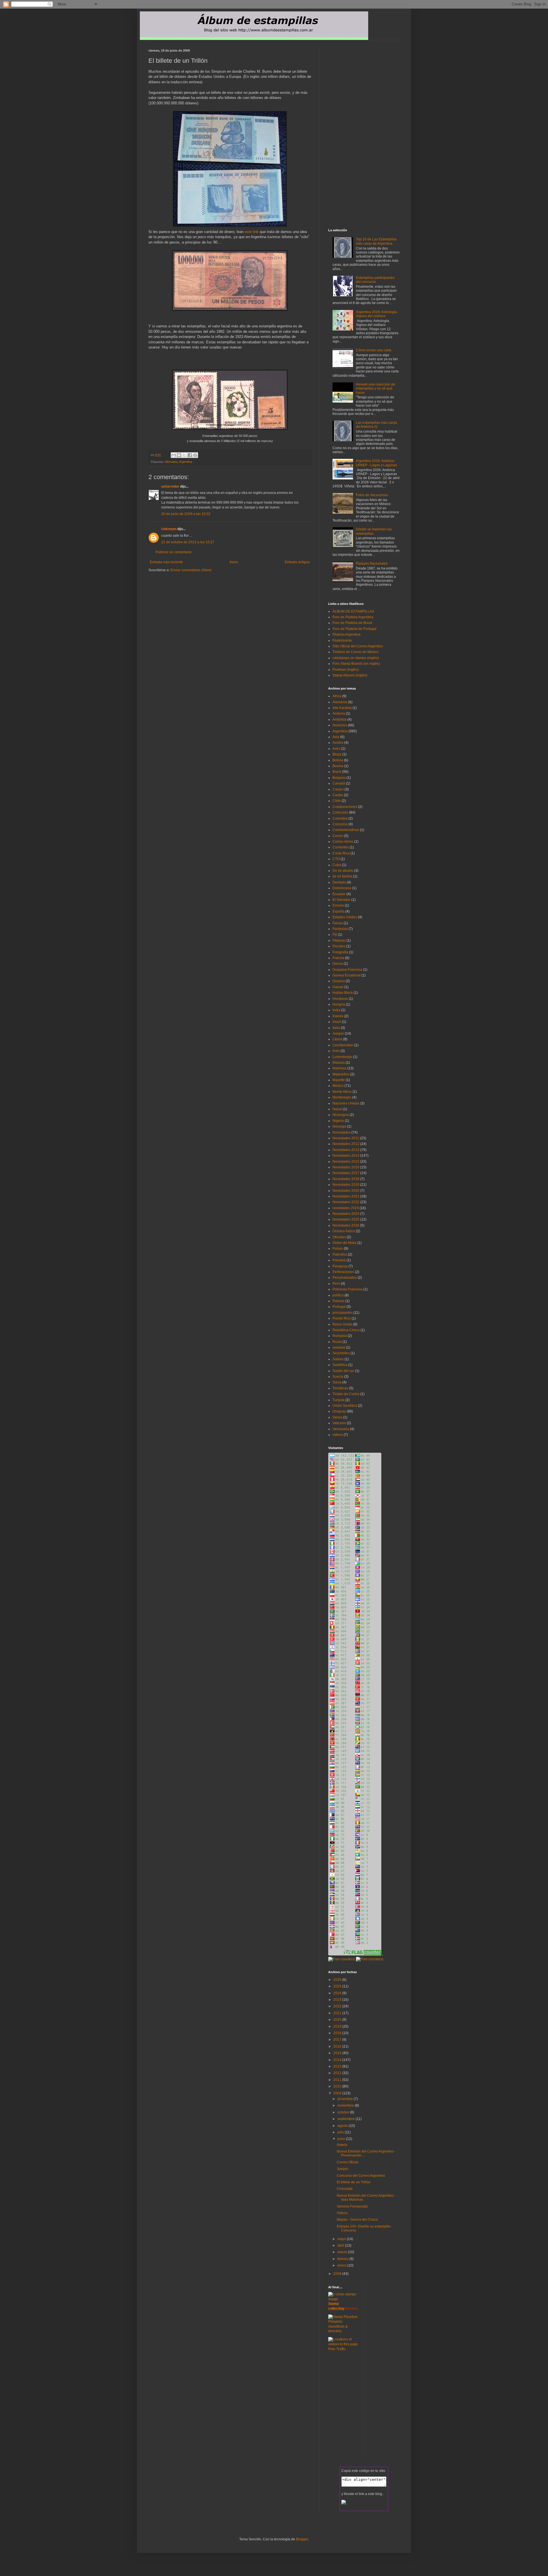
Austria (338, 743)
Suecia (338, 1377)
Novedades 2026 (346, 1225)
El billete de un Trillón (354, 2182)
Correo (338, 836)
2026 (338, 1980)
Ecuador (339, 894)
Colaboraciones (345, 807)
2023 (338, 2000)
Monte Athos (342, 1092)
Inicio (234, 562)
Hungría (339, 1004)
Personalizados (345, 1278)
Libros (337, 1039)
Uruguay (339, 1411)
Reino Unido (342, 1324)
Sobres (338, 1359)
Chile (337, 801)
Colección (340, 812)
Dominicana (342, 888)
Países (338, 1249)
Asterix (342, 2145)
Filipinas (339, 941)
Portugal (339, 1307)
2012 (338, 2073)
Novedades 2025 (346, 1219)
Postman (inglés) (346, 670)
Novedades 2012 (346, 1144)
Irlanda (338, 1016)
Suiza (337, 1382)
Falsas (338, 923)
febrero (343, 2259)
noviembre (346, 2105)
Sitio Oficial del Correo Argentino (358, 646)
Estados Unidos (345, 917)
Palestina (340, 1254)
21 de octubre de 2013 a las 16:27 (188, 542)
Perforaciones (343, 1272)
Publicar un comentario (174, 552)
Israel (337, 1022)
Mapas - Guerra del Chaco (357, 2220)
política (338, 1295)
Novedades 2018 (346, 1179)
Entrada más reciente (166, 562)
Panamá (339, 1260)
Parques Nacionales (372, 564)
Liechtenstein (343, 1045)
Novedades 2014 (346, 1156)
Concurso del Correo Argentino (361, 2176)
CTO (336, 859)
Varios (337, 1417)
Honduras (340, 999)
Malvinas (340, 1068)
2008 (338, 2274)
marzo (343, 2252)
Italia (336, 1028)
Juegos (338, 1033)
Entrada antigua (297, 562)
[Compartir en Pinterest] (195, 455)
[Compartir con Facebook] (190, 455)
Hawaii (338, 987)
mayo (342, 2239)
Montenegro (342, 1097)
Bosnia (338, 766)
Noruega (339, 1126)
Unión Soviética (345, 1406)
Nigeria (338, 1121)
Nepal (337, 1109)
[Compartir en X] (184, 455)
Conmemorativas (346, 830)
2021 (338, 2013)
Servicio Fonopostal (352, 2206)
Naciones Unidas (346, 1103)
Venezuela (341, 1429)
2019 (338, 2026)
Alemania (171, 462)
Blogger (302, 2539)
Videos (342, 2213)
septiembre (346, 2119)
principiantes (342, 1313)
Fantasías (340, 929)
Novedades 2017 (346, 1173)
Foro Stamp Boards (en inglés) (356, 664)
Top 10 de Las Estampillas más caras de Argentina (376, 241)
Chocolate (345, 2189)
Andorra (339, 714)
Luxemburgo (342, 1057)
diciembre (345, 2099)
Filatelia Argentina (346, 635)
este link (252, 232)
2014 (338, 2060)
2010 (338, 2086)
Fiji (335, 935)
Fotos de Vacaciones (372, 495)
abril (341, 2245)
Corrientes (341, 847)
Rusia (337, 1342)
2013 (338, 2066)
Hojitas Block (343, 993)
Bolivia (338, 760)
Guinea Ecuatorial (346, 975)
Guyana (339, 981)
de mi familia (342, 876)
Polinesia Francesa (347, 1289)
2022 (338, 2006)
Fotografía (340, 952)
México (338, 1086)
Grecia (338, 964)
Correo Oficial (347, 2162)
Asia (336, 737)
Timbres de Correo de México (355, 652)
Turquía (339, 1400)
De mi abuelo (343, 871)
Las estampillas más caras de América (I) (376, 425)
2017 (338, 2040)
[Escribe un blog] (179, 455)
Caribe (338, 795)
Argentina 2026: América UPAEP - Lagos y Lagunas (376, 463)
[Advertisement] (215, 583)
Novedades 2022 (346, 1202)
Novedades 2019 (346, 1185)
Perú (336, 1284)
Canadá (339, 783)
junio (342, 2139)
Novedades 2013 (346, 1150)
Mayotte (339, 1080)
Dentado (339, 882)
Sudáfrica (340, 1365)
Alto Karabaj (342, 708)
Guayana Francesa (347, 970)
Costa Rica (341, 853)
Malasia (339, 1063)
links (336, 1051)
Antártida (340, 720)
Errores (338, 905)
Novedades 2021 (346, 1196)
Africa (337, 696)
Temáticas (340, 1388)
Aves (336, 749)
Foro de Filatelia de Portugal (354, 629)
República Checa (346, 1330)
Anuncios (340, 725)
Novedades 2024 (346, 1214)
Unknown (169, 529)
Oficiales (339, 1237)
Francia (338, 958)
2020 (338, 2020)
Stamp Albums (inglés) (350, 675)
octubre (344, 2112)
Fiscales (339, 946)
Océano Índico (344, 1231)
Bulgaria (339, 778)
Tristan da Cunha (346, 1394)
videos (338, 1435)
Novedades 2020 (346, 1191)
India (336, 1010)
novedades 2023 (346, 1208)
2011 (338, 2080)
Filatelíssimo (342, 641)
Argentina (186, 462)
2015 (338, 2053)
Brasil (337, 772)
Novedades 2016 (346, 1167)
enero (342, 2265)
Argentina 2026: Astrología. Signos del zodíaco (377, 314)
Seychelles (341, 1353)
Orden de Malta (344, 1243)
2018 (338, 2033)
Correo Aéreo (343, 842)
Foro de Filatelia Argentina (353, 617)
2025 (338, 1986)
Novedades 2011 (346, 1138)
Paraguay (340, 1266)
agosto (343, 2126)
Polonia (339, 1301)
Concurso (340, 824)
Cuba (337, 865)
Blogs (337, 754)
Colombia (340, 818)
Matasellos (341, 1074)
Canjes (338, 789)
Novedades (342, 1132)
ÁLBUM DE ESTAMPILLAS (353, 611)
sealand (339, 1347)
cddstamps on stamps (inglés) (356, 658)
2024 (338, 1993)
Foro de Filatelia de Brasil (352, 623)
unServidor (170, 487)
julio (341, 2132)
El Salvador (342, 900)
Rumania (340, 1336)
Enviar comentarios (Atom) (191, 570)
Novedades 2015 (346, 1162)
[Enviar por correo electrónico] (174, 455)
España (339, 911)
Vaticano (339, 1423)
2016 (338, 2046)
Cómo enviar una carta (374, 350)
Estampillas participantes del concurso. (375, 280)
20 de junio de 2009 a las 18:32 (186, 514)
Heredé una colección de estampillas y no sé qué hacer (375, 389)
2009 (338, 2093)
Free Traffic (337, 2349)
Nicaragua (341, 1115)
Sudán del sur (343, 1371)
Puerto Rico (342, 1318)
